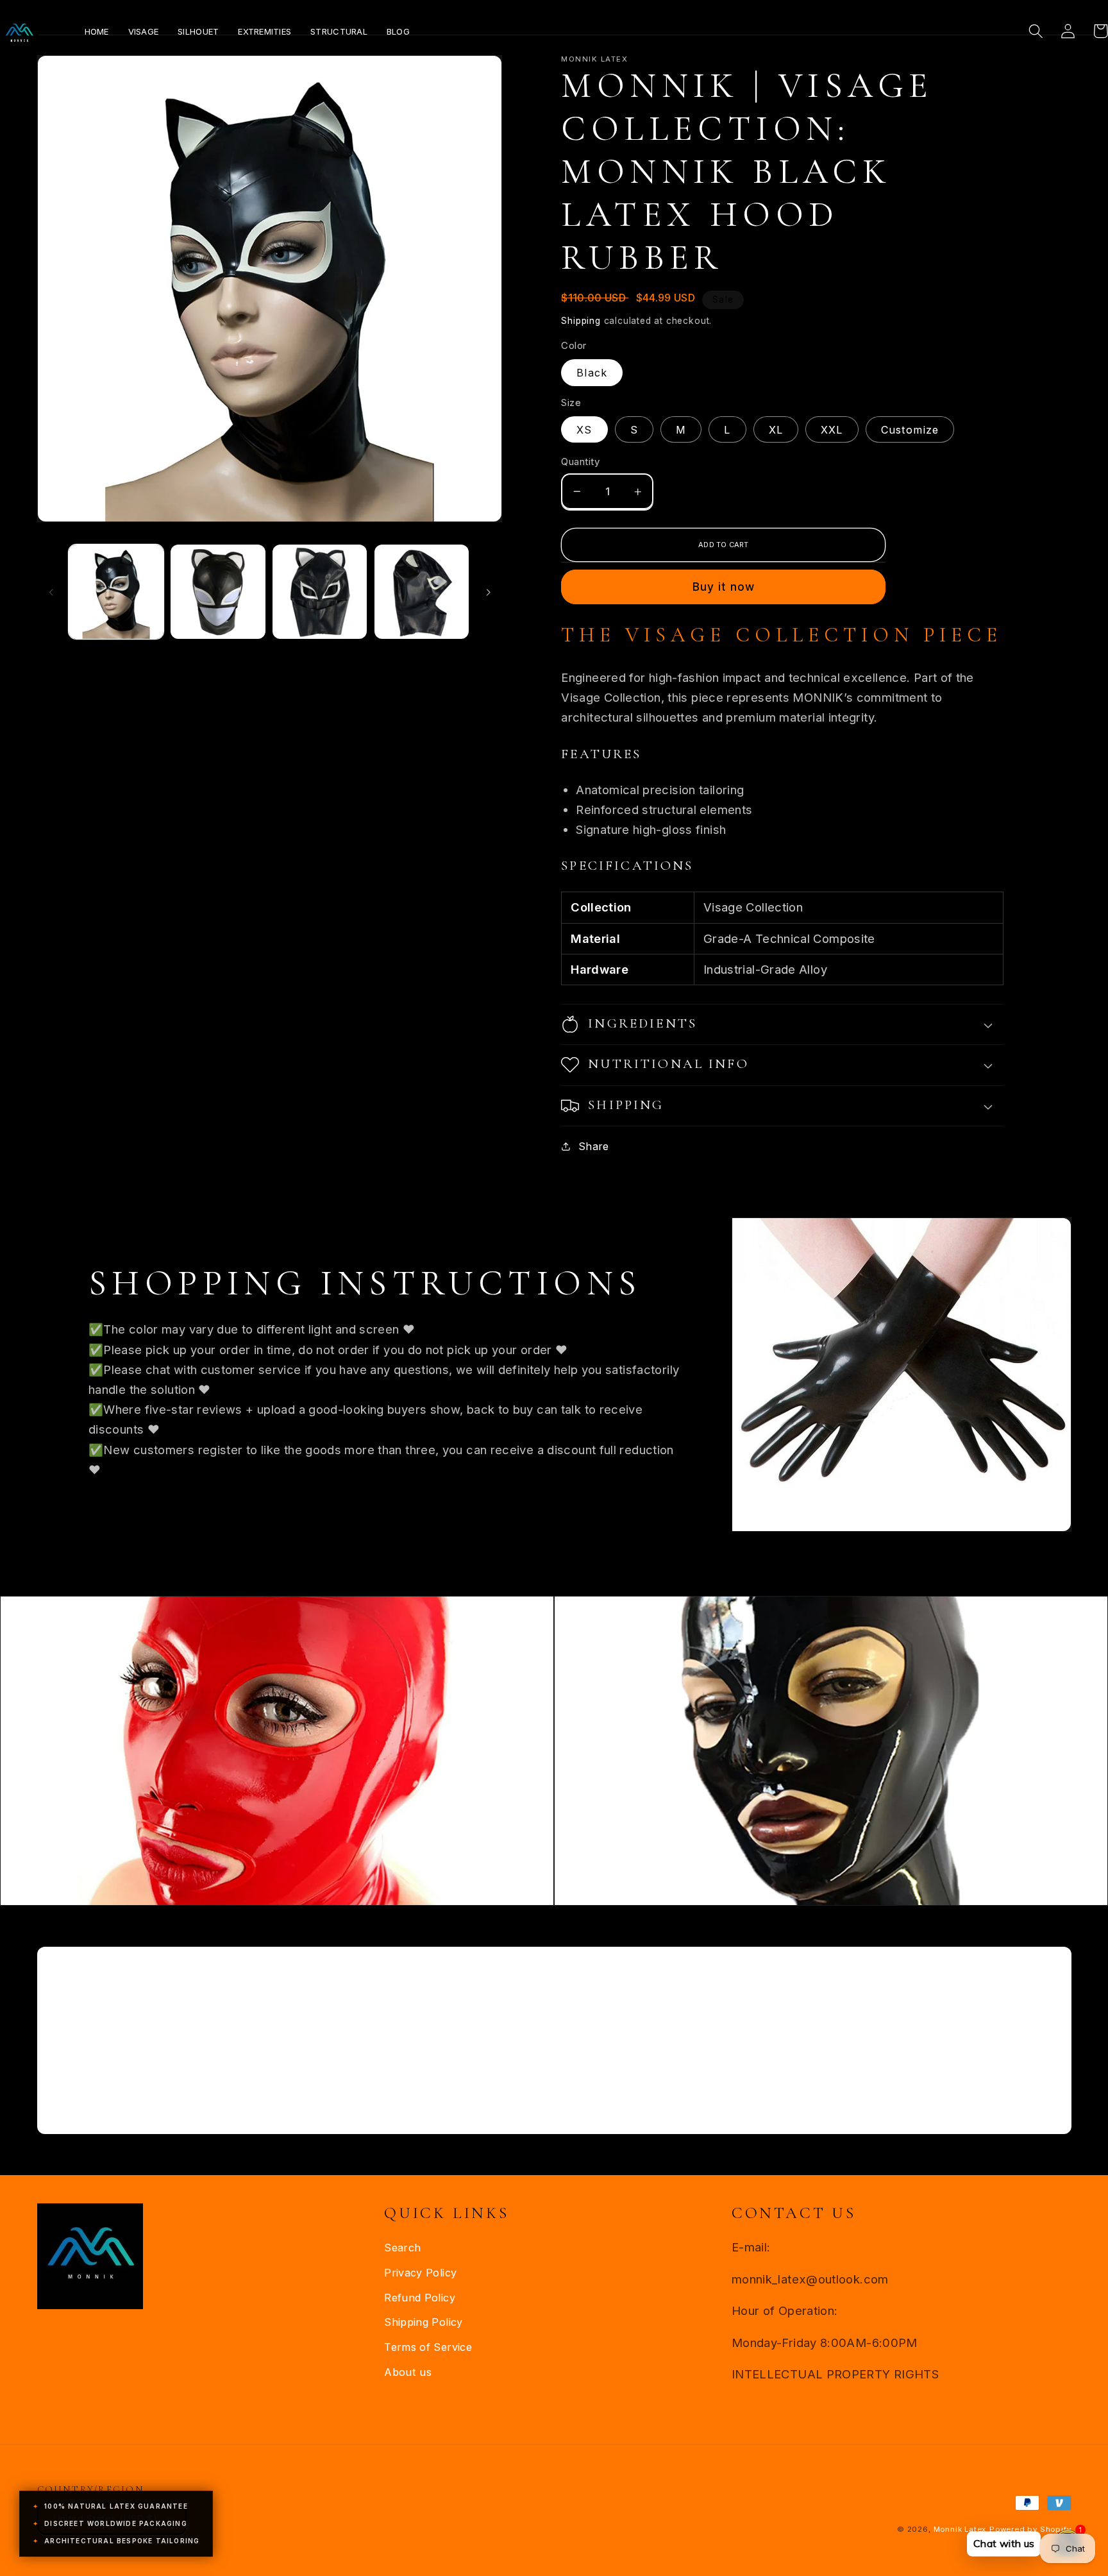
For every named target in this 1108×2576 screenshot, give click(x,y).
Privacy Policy (420, 2273)
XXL (832, 430)
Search (402, 2248)
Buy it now (724, 587)
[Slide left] (51, 591)
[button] (1036, 31)
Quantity (580, 462)
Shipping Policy (424, 2322)
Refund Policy (420, 2298)
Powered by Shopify (1030, 2529)
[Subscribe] (669, 2083)
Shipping (581, 321)
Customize (910, 430)
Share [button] (593, 1146)
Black (592, 373)
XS (584, 430)
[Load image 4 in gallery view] (422, 592)
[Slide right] (488, 591)
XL (776, 430)
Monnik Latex (960, 2529)
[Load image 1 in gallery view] (116, 592)
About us (408, 2372)
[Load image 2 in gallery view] (218, 592)
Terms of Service (428, 2347)
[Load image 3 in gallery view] (320, 592)
